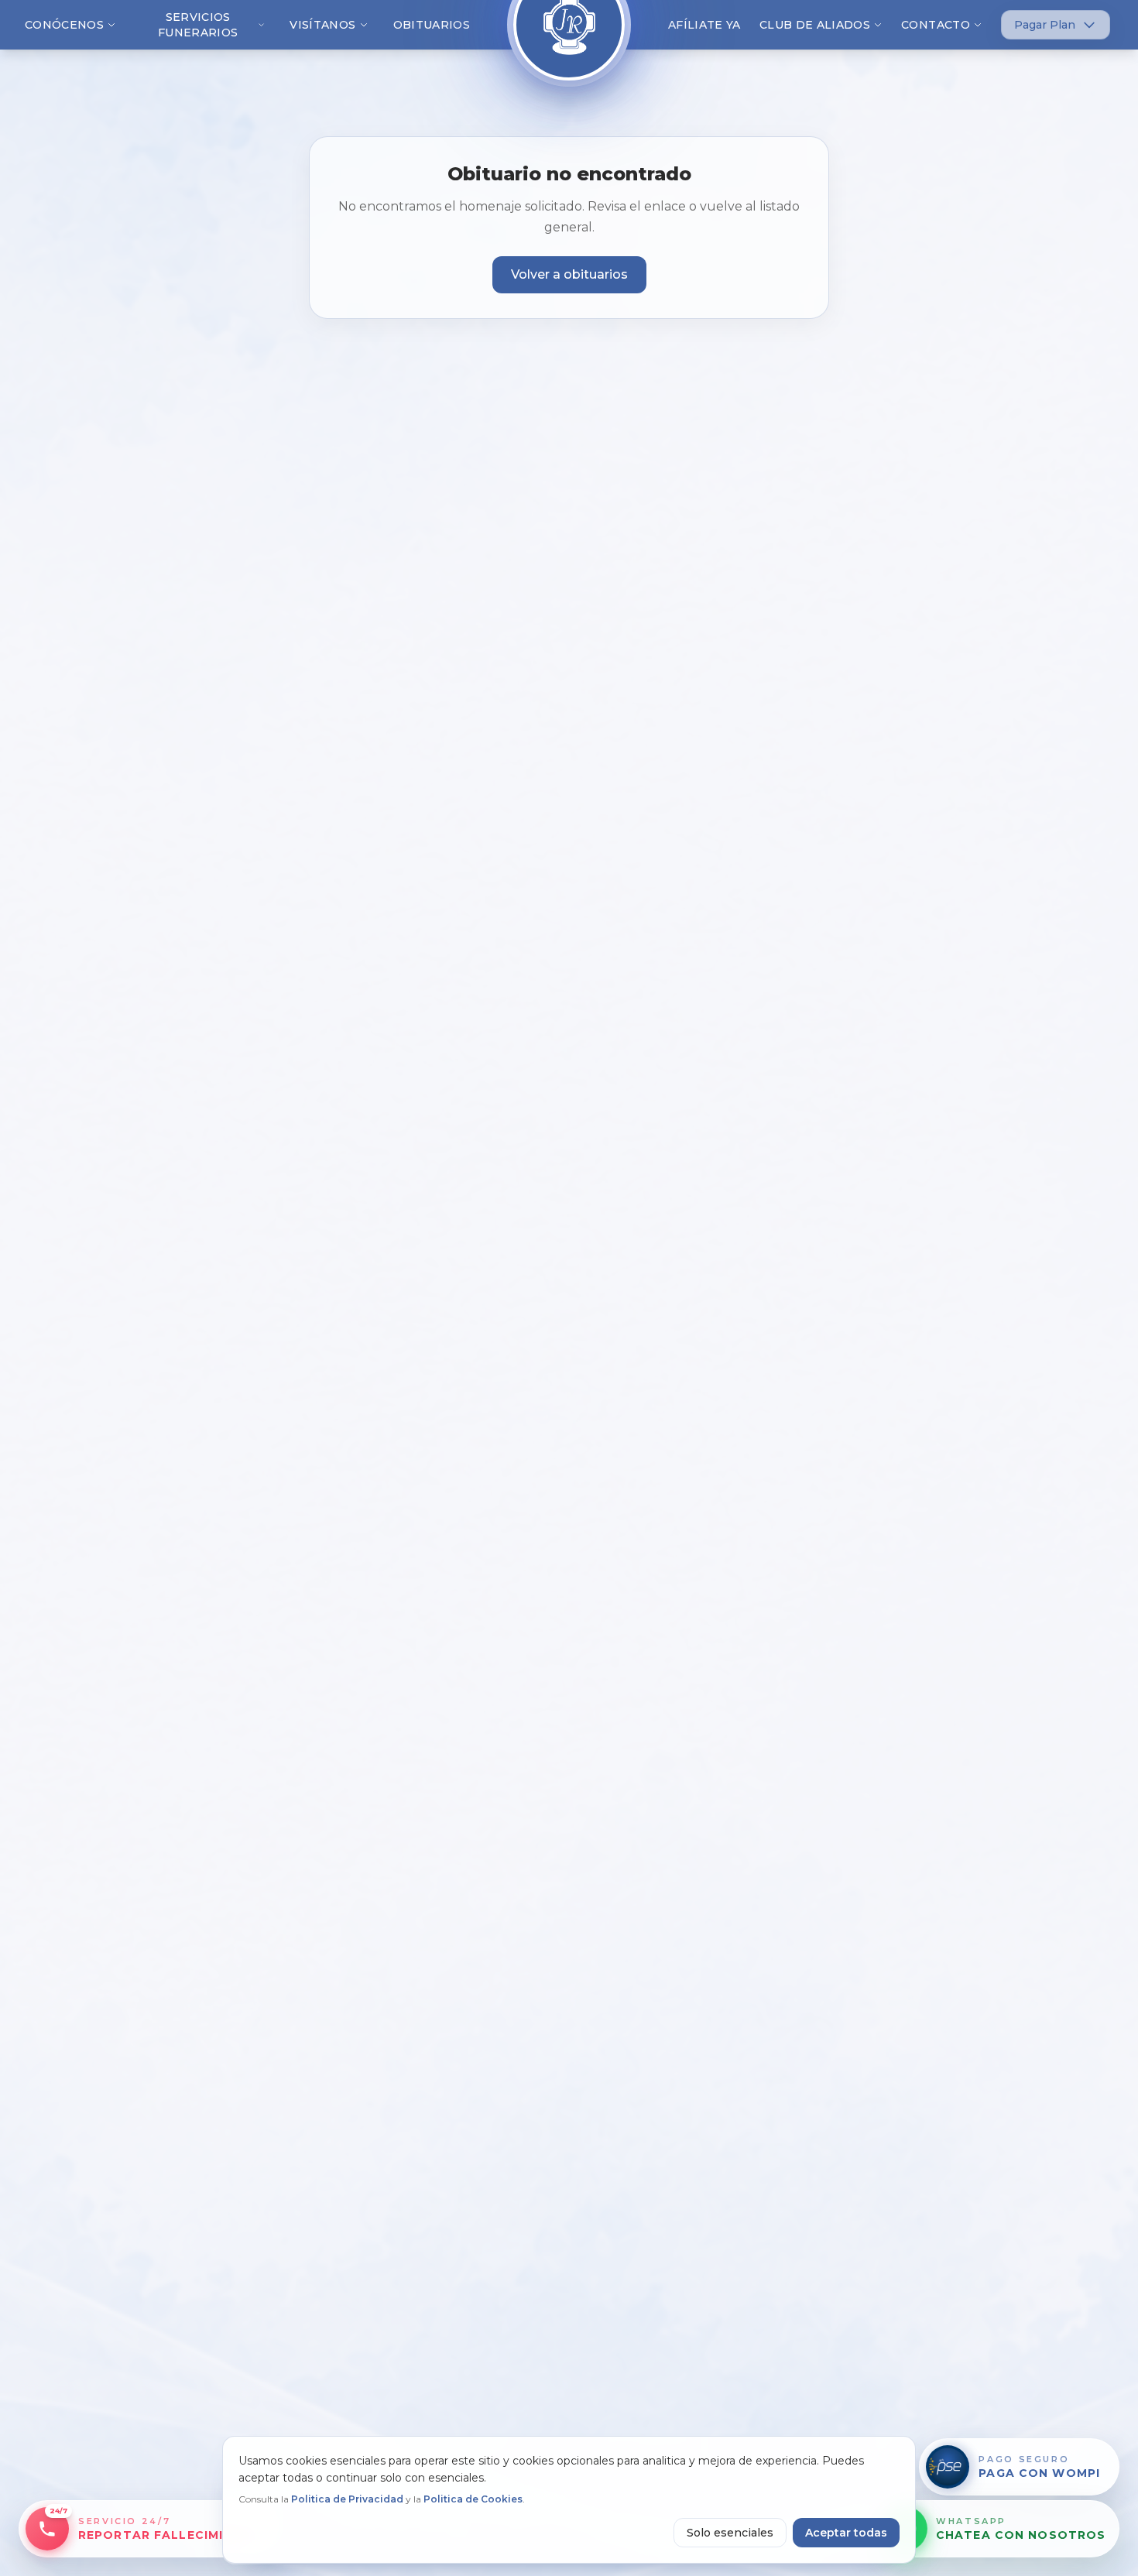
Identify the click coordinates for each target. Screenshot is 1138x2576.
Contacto (936, 25)
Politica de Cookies (473, 2499)
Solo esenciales (730, 2533)
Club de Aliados (815, 25)
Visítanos (322, 25)
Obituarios (432, 25)
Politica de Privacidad (347, 2499)
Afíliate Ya (704, 25)
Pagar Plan (1045, 25)
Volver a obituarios (569, 274)
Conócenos (64, 25)
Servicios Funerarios (198, 25)
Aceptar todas (846, 2533)
